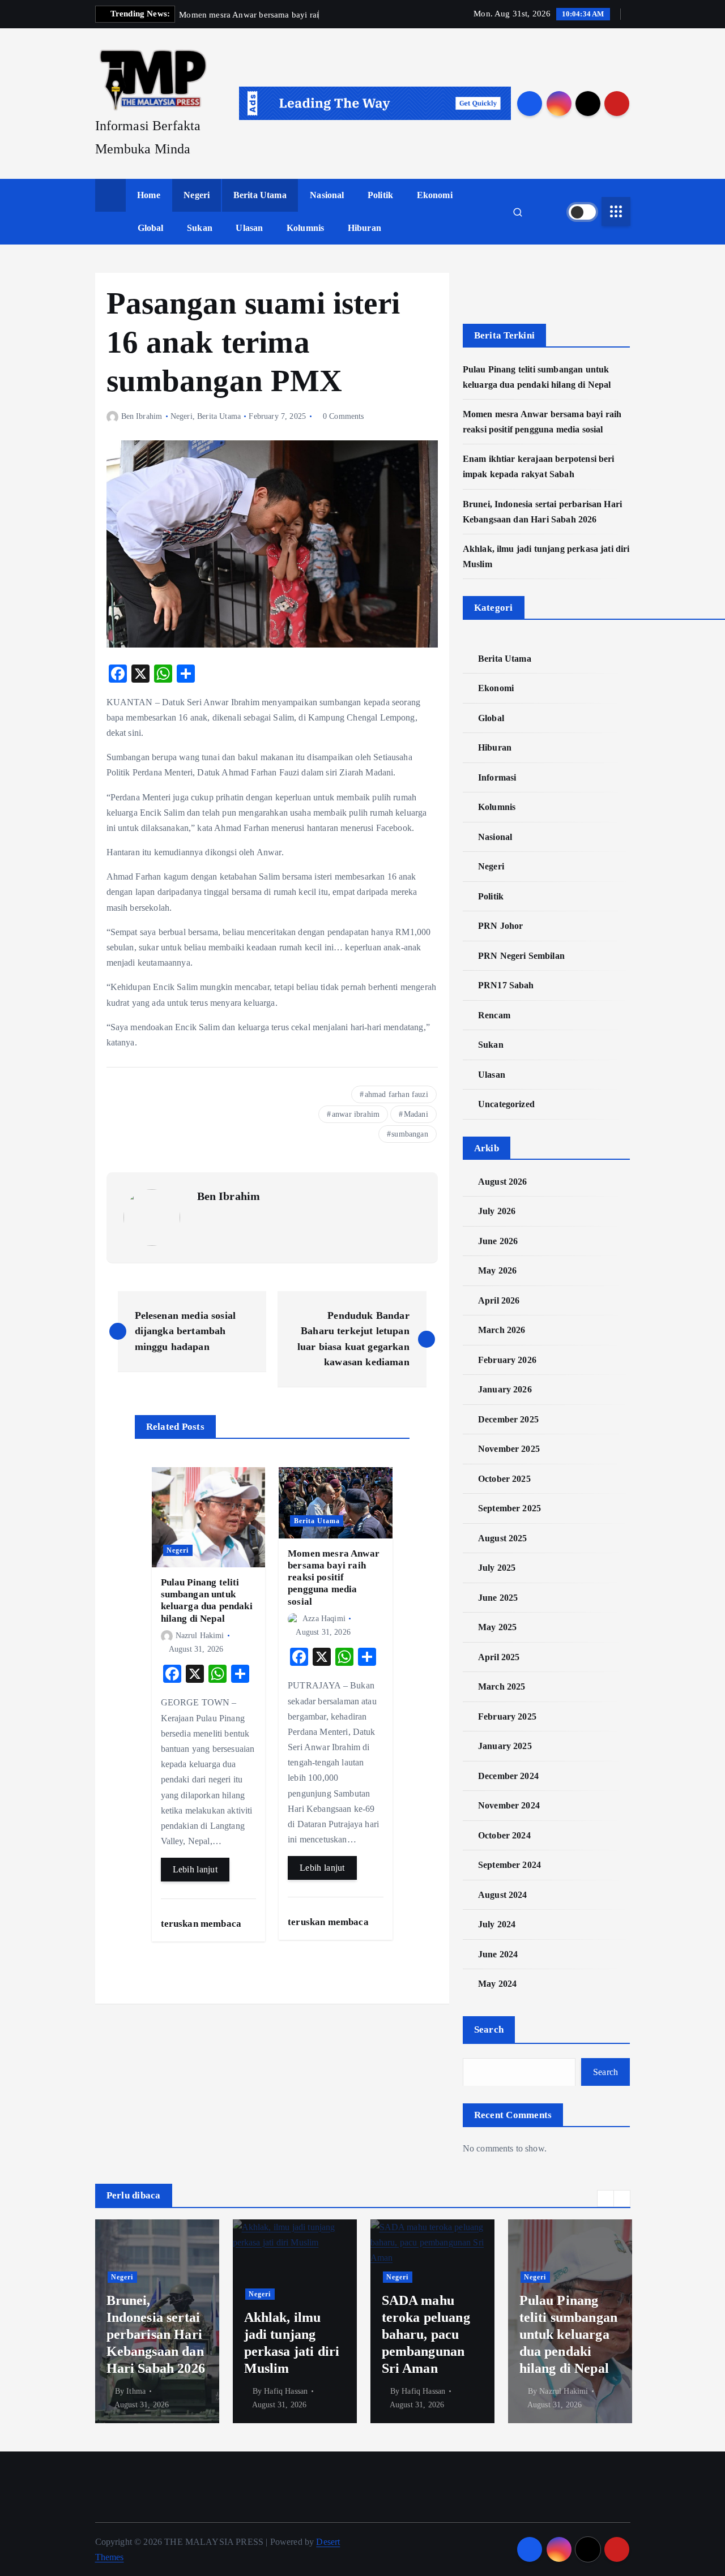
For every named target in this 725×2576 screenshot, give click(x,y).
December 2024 (508, 1775)
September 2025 (509, 1508)
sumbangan (410, 1134)
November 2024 (509, 1805)
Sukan (200, 228)
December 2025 (508, 1419)
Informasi (497, 777)
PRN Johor (500, 926)
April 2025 (499, 1656)
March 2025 (502, 1686)
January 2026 (505, 1389)
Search (489, 2029)
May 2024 (497, 1984)
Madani (416, 1114)
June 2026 (498, 1240)
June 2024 (498, 1954)
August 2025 (503, 1538)
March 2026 (502, 1330)
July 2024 (497, 1924)
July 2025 (497, 1568)
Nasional (327, 195)
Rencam (494, 1015)
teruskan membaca (202, 1924)
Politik (380, 195)
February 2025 (507, 1716)
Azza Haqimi (324, 1619)
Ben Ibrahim (142, 416)
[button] (605, 2198)
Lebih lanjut (195, 1869)
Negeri (197, 195)
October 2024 (504, 1835)
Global (151, 228)
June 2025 (498, 1597)
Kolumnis (305, 228)
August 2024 (503, 1894)
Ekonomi (435, 195)
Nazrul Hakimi (200, 1636)
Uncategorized (506, 1104)
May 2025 (497, 1627)
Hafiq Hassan (286, 2391)
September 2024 (509, 1865)
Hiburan (364, 228)
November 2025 (509, 1449)
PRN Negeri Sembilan (521, 955)
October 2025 (504, 1478)
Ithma (136, 2391)
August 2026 (503, 1181)
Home (149, 195)
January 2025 (505, 1746)
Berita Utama (260, 195)
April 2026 (499, 1300)
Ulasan (249, 228)
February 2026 (507, 1359)
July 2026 (497, 1211)
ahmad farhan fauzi (396, 1094)
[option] (157, 2321)
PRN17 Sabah (506, 985)
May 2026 (497, 1270)
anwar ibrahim (356, 1114)
